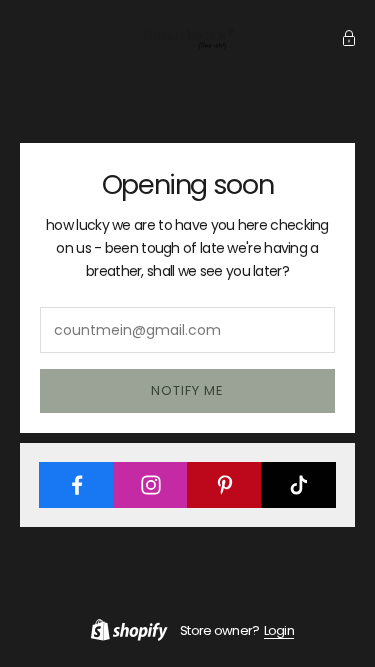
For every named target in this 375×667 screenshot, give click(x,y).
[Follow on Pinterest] (224, 485)
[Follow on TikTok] (298, 485)
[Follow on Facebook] (76, 485)
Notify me (187, 390)
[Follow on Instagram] (150, 485)
